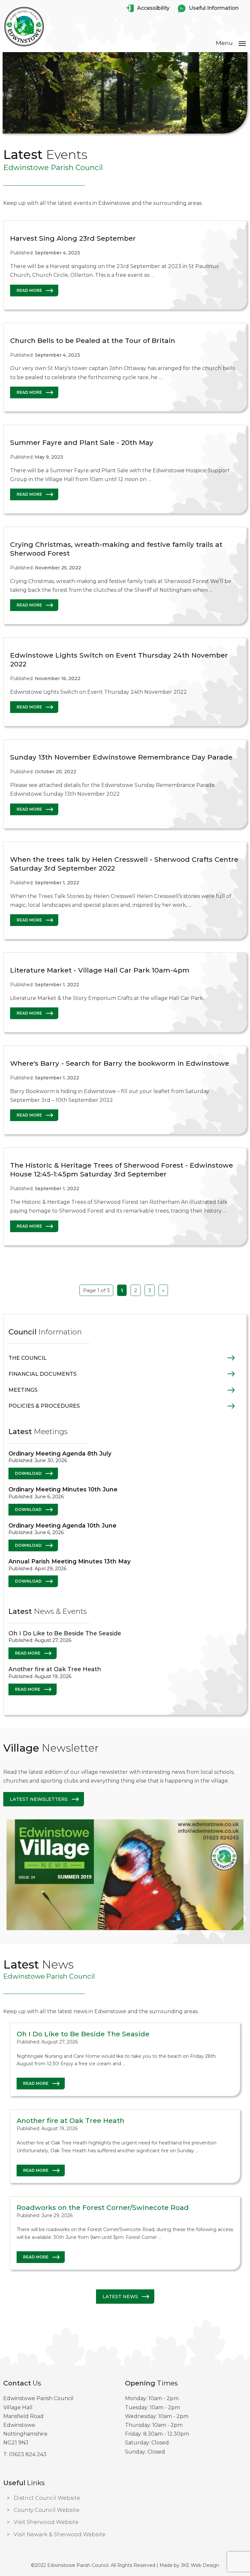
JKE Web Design (200, 2565)
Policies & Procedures (44, 1406)
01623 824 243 (28, 2454)
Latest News (120, 2297)
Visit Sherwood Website (46, 2522)
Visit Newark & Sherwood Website (60, 2534)
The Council (28, 1358)
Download (28, 1473)
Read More (29, 290)
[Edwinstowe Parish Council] (24, 46)
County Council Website (47, 2510)
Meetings (23, 1390)
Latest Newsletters (39, 1799)
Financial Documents (42, 1374)
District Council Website (47, 2498)
